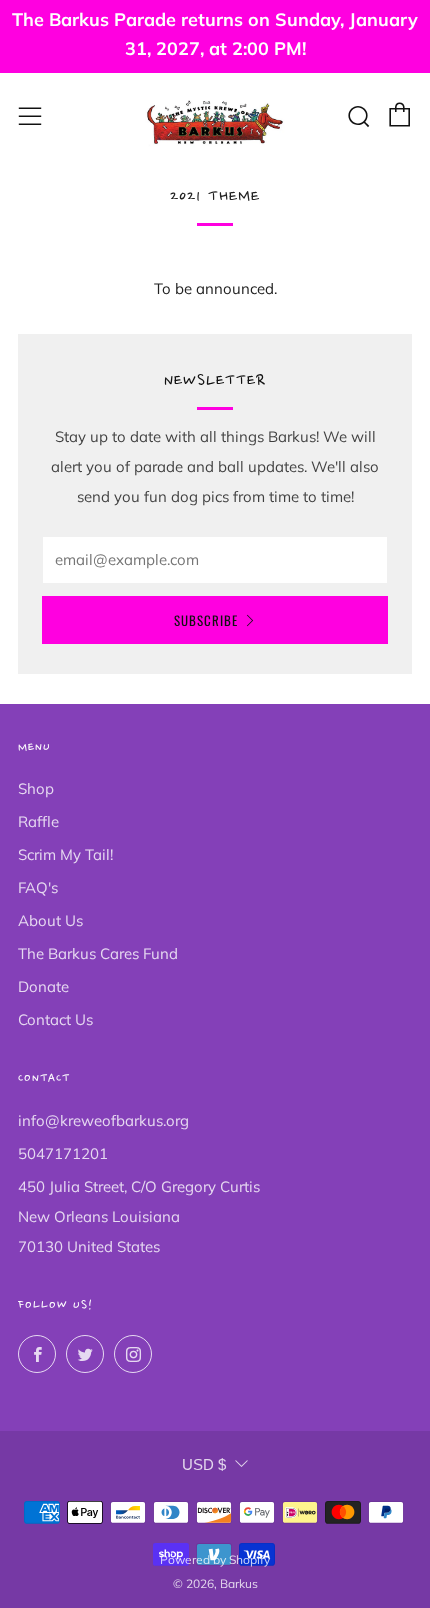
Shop (36, 788)
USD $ (204, 1464)
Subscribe (206, 620)
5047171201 (63, 1153)
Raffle (38, 821)
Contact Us (55, 1019)
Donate (43, 986)
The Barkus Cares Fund (98, 953)
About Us (50, 920)
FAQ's (38, 887)
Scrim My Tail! (65, 854)
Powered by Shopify (215, 1559)
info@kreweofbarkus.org (103, 1120)
